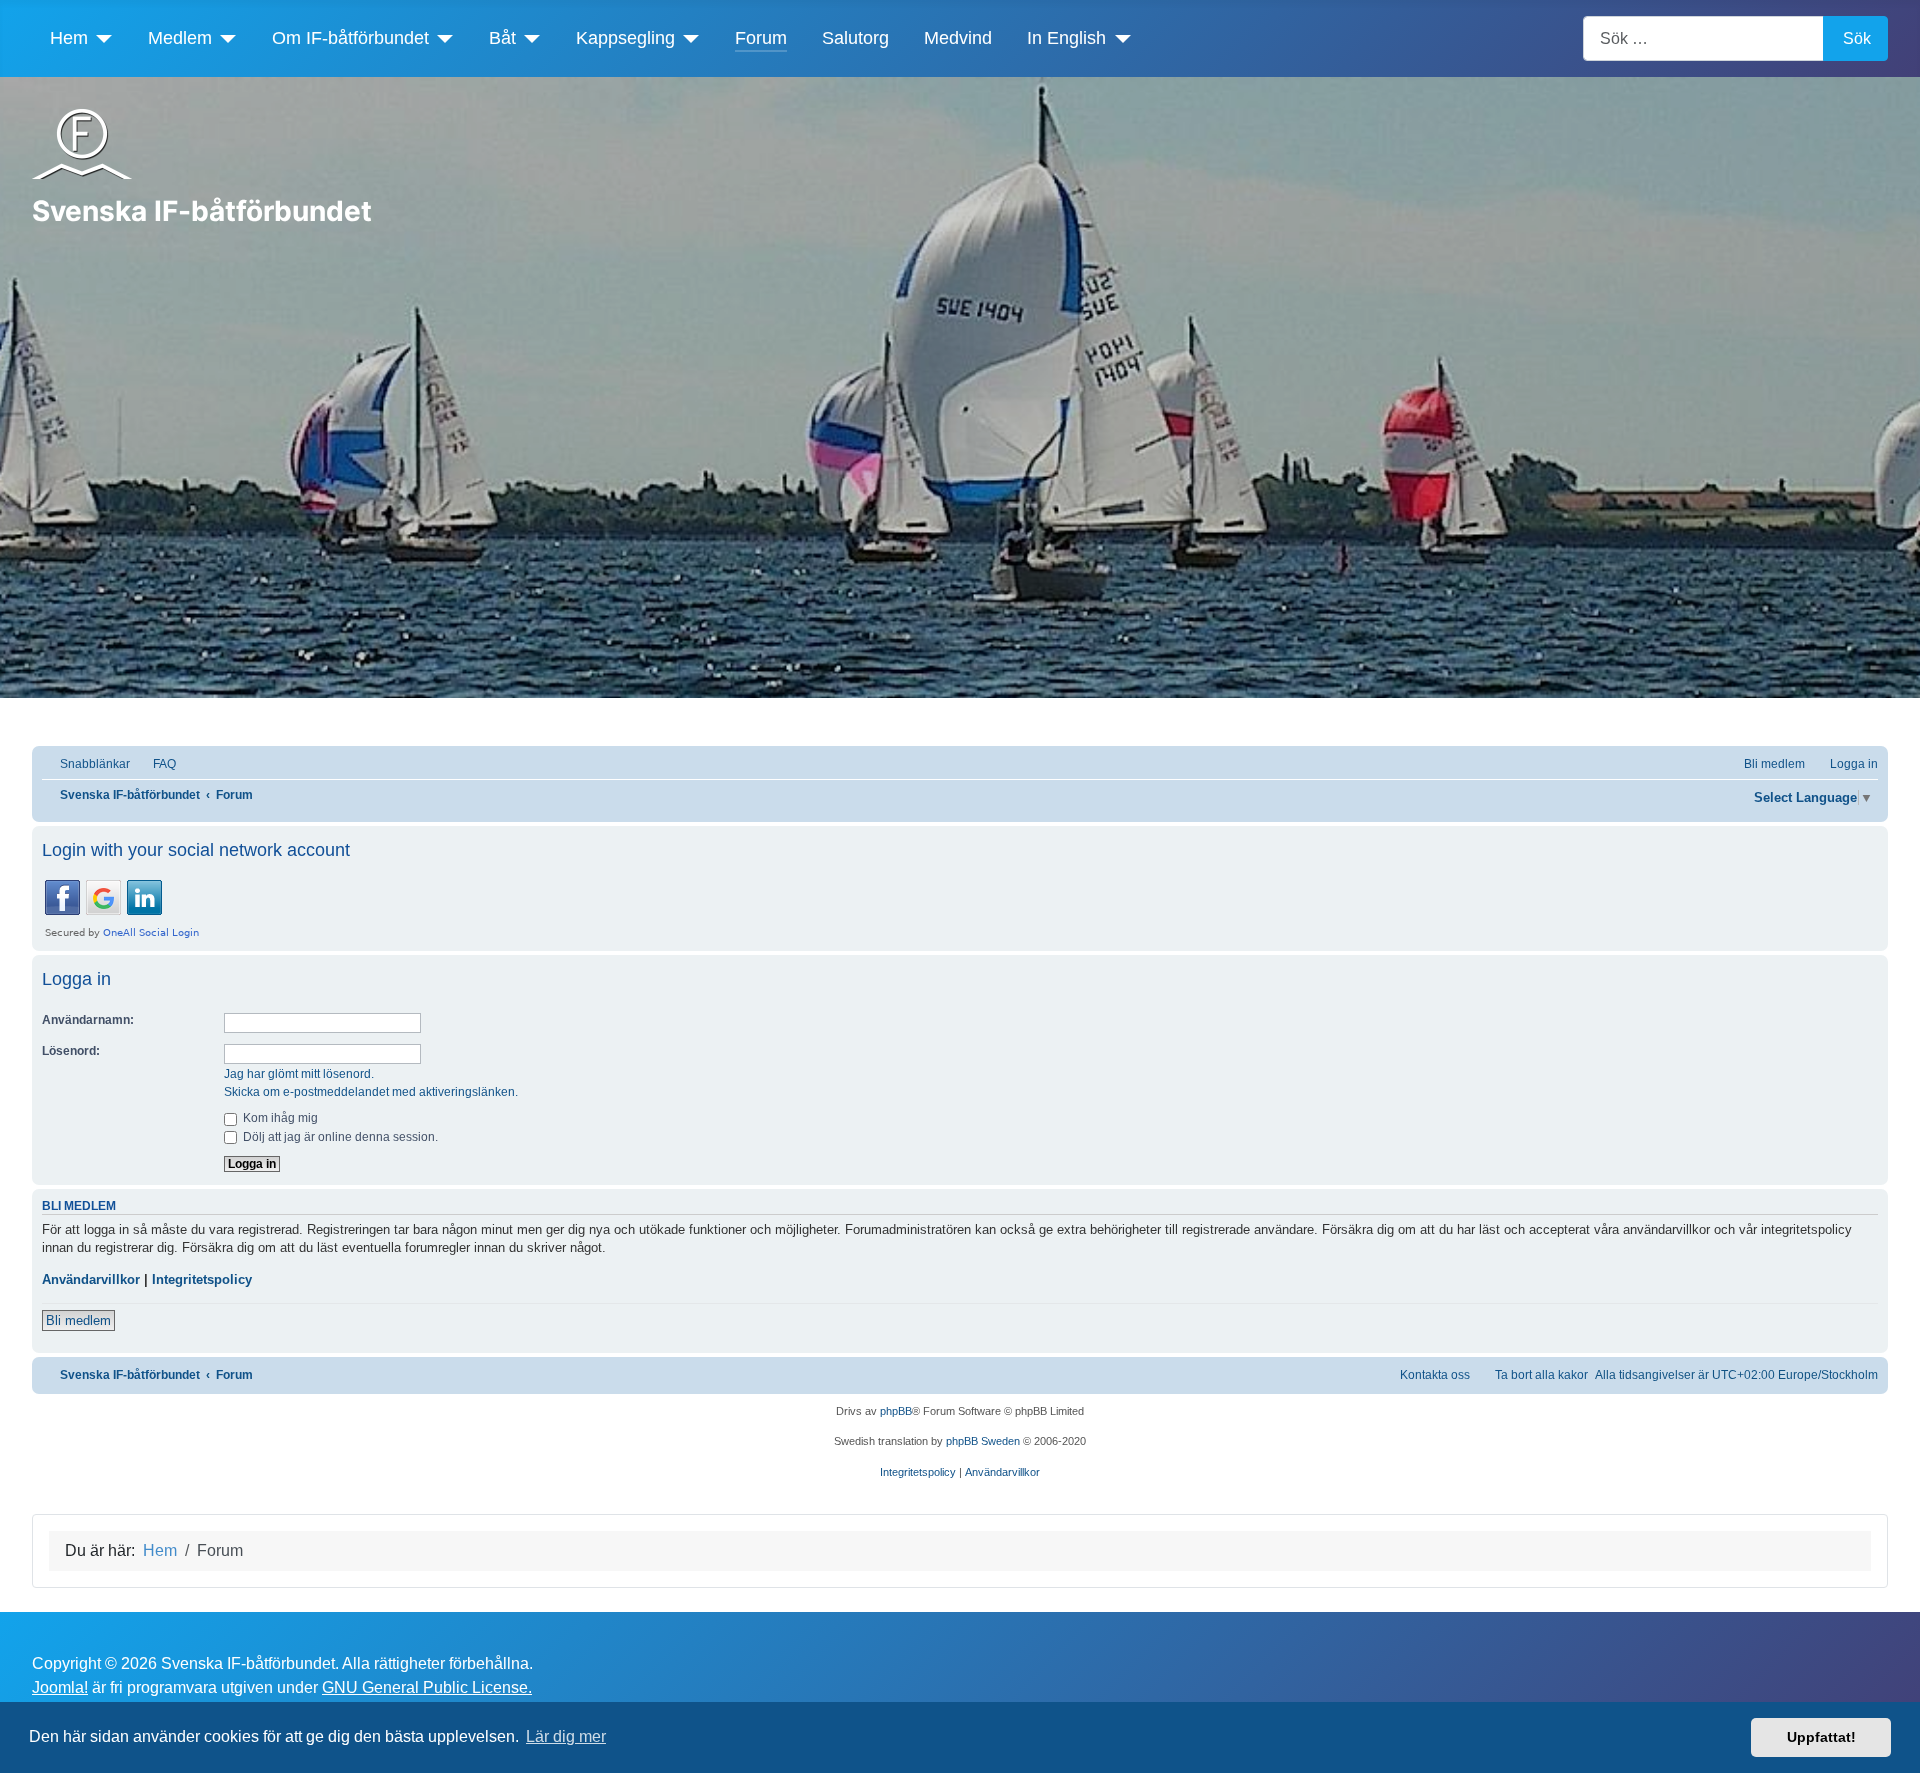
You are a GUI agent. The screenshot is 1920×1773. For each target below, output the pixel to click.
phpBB (896, 1411)
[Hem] (100, 38)
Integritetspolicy (202, 1279)
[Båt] (528, 38)
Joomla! (60, 1687)
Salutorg (855, 38)
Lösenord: (71, 1051)
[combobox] (1703, 38)
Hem (69, 38)
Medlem (180, 38)
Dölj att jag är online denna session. (339, 1137)
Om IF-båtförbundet (350, 38)
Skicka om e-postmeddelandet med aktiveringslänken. (371, 1092)
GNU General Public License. (427, 1687)
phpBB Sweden (983, 1441)
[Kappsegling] (687, 38)
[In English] (1118, 38)
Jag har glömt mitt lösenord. (299, 1074)
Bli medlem (78, 1320)
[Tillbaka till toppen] (1895, 1748)
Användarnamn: (88, 1020)
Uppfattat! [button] (1821, 1737)
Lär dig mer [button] (566, 1736)
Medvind (958, 38)
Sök (1857, 38)
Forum (761, 38)
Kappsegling (625, 38)
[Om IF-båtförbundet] (441, 38)
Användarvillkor (91, 1279)
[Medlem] (224, 38)
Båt (502, 38)
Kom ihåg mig (279, 1118)
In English (1066, 38)
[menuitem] (155, 764)
